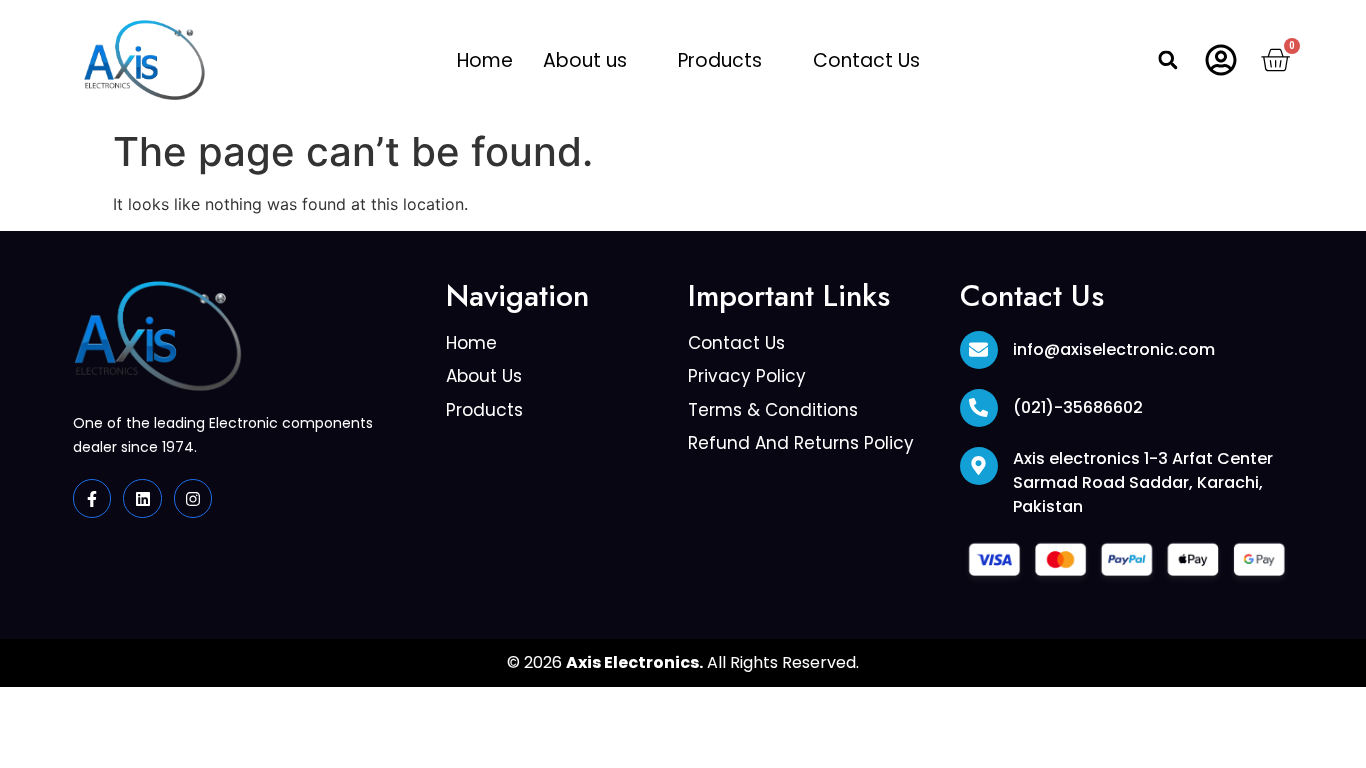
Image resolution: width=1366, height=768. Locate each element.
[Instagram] (193, 498)
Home (485, 60)
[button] (595, 60)
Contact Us (866, 60)
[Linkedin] (142, 498)
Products (720, 60)
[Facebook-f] (92, 498)
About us (585, 60)
